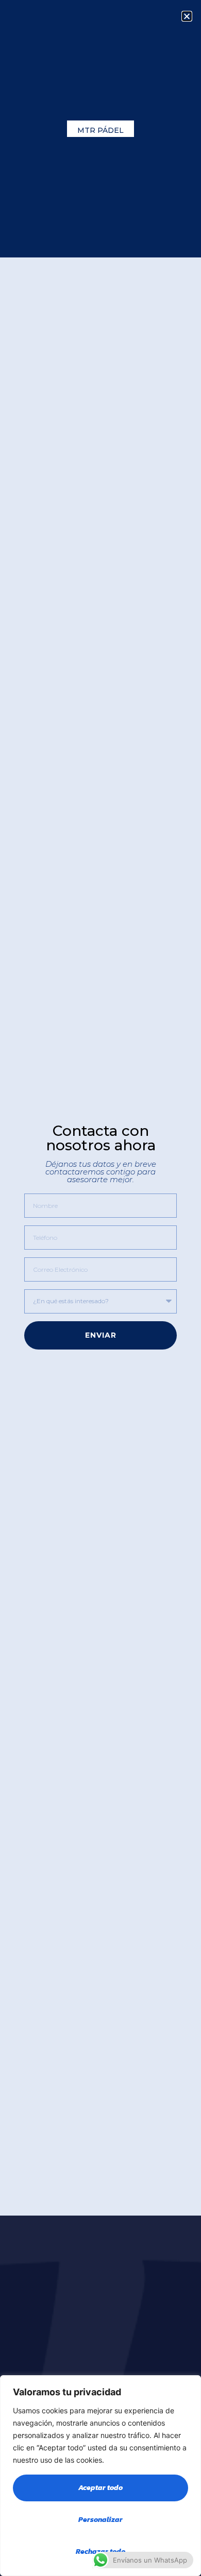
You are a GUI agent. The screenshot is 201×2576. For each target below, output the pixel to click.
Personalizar (100, 2520)
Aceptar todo (100, 2488)
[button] (187, 16)
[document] (100, 1288)
